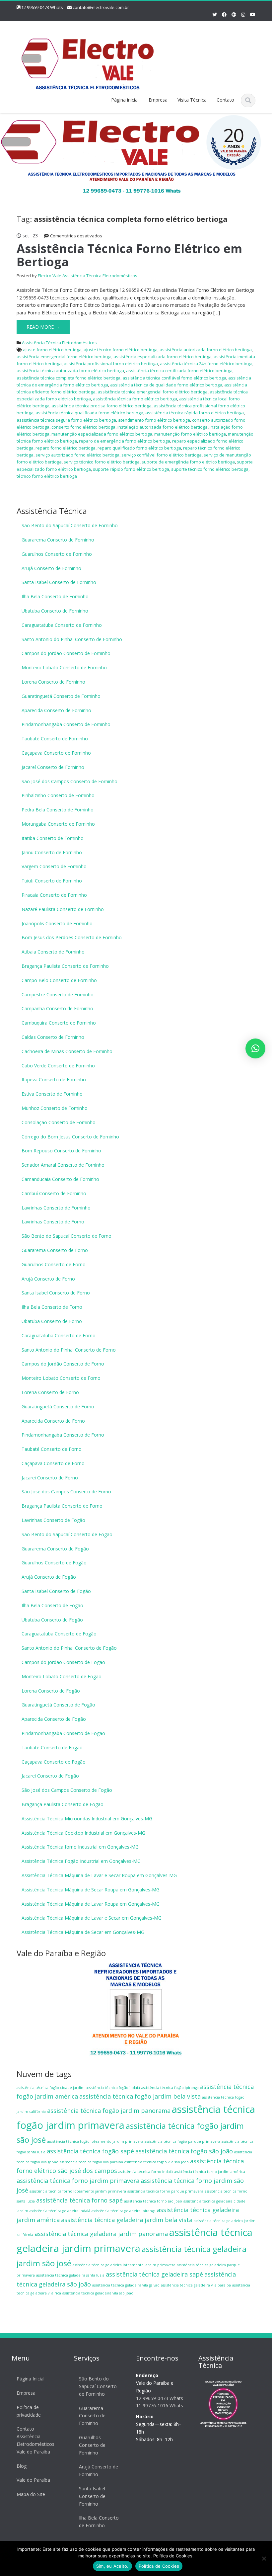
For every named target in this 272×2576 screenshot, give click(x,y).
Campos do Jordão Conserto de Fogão (63, 1662)
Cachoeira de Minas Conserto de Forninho (67, 1051)
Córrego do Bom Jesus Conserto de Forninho (70, 1137)
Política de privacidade (29, 2411)
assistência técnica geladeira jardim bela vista (127, 2220)
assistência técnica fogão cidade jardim (51, 2088)
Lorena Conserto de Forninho (53, 682)
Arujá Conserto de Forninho (51, 568)
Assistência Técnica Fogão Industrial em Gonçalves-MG (81, 1861)
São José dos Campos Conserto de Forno (66, 1492)
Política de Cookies (159, 2566)
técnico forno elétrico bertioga (47, 476)
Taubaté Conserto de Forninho (55, 739)
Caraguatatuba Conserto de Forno (59, 1335)
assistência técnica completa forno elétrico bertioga (68, 378)
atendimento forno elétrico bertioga (154, 420)
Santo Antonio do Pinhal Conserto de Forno (69, 1350)
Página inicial (125, 100)
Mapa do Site (31, 2494)
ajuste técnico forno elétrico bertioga (121, 350)
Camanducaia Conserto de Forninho (60, 1179)
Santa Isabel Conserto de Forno (56, 1293)
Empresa (158, 100)
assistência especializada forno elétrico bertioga (163, 357)
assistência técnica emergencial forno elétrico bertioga (153, 392)
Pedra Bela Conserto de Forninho (58, 810)
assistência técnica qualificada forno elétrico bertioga (89, 413)
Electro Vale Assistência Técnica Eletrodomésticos (88, 276)
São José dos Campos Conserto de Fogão (67, 1790)
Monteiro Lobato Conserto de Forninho (64, 667)
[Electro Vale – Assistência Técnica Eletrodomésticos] (88, 59)
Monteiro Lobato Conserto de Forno (61, 1378)
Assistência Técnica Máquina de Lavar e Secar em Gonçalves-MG (92, 1918)
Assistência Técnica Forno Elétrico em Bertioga (129, 255)
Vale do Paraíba (33, 2480)
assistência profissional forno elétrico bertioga (111, 364)
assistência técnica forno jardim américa (210, 2172)
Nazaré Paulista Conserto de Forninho (63, 909)
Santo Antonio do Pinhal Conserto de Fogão (69, 1648)
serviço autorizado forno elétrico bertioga (77, 455)
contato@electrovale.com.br (101, 7)
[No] (264, 2558)
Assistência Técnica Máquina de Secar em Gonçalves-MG (83, 1932)
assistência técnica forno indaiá (146, 2172)
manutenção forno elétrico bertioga (190, 434)
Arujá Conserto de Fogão (49, 1577)
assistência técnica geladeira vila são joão (98, 2293)
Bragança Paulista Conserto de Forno (62, 1506)
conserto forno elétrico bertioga (83, 427)
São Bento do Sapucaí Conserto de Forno (67, 1236)
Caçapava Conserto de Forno (53, 1463)
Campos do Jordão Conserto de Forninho (66, 653)
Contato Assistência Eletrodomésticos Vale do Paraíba (35, 2440)
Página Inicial (31, 2379)
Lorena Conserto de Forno (50, 1392)
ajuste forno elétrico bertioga (52, 350)
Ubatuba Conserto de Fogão (52, 1620)
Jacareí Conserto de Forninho (53, 767)
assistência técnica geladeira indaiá (60, 2211)
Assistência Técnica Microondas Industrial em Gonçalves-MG (87, 1819)
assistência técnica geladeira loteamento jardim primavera (124, 2265)
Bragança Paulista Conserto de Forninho (65, 966)
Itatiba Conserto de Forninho (53, 838)
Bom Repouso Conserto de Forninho (61, 1151)
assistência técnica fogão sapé (90, 2151)
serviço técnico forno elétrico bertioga (102, 462)
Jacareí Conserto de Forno (50, 1478)
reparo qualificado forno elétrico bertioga (139, 448)
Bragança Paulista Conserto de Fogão (63, 1804)
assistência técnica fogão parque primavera (182, 2141)
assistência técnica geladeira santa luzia (70, 2275)
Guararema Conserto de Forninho (58, 540)
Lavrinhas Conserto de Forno (53, 1222)
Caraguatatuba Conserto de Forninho (62, 625)
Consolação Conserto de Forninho (59, 1122)
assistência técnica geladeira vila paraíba (196, 2285)
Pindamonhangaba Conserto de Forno (63, 1435)
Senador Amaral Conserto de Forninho (63, 1165)
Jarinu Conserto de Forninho (52, 852)
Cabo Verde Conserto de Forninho (58, 1066)
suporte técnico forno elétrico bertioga (210, 469)
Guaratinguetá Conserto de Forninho (61, 696)
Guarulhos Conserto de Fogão (54, 1563)
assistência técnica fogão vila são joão (157, 2162)
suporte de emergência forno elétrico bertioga (188, 462)
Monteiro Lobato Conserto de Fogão (62, 1676)
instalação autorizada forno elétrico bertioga (163, 427)
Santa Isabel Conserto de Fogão (56, 1591)
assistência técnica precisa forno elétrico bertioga (102, 406)
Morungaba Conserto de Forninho (58, 824)
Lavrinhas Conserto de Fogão (53, 1520)
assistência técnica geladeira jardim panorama (101, 2234)
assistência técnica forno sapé (79, 2200)
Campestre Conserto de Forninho (58, 995)
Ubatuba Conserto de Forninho (55, 611)
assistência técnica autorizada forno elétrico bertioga (70, 371)
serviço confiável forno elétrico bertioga (162, 455)
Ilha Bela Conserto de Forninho (55, 596)
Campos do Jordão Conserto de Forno (63, 1364)
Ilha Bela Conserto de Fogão (52, 1605)
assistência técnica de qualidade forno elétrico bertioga (166, 385)
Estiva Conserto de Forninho (52, 1094)
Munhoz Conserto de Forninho (55, 1108)
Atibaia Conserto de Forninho (53, 952)
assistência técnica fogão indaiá (113, 2088)
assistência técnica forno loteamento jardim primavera (78, 2191)
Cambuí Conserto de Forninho (54, 1193)
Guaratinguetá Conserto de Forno (58, 1407)
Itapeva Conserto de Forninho (54, 1080)
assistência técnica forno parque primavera (165, 2191)
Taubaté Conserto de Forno (52, 1449)
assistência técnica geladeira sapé (154, 2274)
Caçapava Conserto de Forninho (56, 753)
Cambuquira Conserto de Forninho (59, 1023)
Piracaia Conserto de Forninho (54, 895)
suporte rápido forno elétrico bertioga (131, 469)
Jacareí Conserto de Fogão (50, 1776)
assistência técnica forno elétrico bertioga (135, 399)
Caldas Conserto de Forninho (53, 1037)
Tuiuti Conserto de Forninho (52, 881)
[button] (255, 1048)
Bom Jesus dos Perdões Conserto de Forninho (72, 937)
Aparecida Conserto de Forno (53, 1421)
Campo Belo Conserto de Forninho (59, 980)
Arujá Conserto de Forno (48, 1279)
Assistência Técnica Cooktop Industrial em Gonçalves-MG (83, 1833)
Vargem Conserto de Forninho (54, 866)
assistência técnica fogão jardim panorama (109, 2111)
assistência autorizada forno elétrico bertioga (206, 350)
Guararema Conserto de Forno (55, 1250)
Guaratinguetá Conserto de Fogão (58, 1705)
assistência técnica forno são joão (153, 2201)
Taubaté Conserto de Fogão (52, 1747)
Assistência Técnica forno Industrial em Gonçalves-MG (80, 1847)
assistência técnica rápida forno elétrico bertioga (195, 413)
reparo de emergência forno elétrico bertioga (125, 441)
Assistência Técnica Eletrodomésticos (59, 343)
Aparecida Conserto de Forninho (56, 710)
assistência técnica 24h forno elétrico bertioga (206, 364)
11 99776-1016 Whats (160, 2406)
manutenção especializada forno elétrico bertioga (102, 434)
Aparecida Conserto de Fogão (54, 1719)
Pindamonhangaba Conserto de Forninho (66, 724)
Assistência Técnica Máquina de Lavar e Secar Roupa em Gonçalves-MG (99, 1875)
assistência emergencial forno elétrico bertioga (64, 357)
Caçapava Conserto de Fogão (54, 1762)
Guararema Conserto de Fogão (55, 1549)
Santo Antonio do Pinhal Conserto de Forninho (72, 639)
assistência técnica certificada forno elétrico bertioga (179, 371)
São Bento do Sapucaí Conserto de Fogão (67, 1534)
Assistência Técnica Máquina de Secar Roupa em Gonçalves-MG (91, 1890)
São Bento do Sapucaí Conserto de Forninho (70, 525)
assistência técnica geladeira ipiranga (124, 2211)
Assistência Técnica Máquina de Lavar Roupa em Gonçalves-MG (91, 1904)
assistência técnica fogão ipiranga (170, 2088)
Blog (22, 2466)
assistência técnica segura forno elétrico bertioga (66, 420)
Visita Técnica (192, 100)
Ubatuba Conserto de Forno (52, 1321)
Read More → (43, 327)
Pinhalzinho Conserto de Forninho (58, 795)
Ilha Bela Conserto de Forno (52, 1307)
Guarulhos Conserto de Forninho (57, 554)
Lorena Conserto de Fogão (51, 1691)
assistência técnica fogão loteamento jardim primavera (95, 2141)
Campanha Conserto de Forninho (57, 1008)
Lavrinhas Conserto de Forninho (56, 1208)
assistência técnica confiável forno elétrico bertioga (174, 378)
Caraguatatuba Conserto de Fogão (59, 1634)
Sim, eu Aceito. (112, 2566)
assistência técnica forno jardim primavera (78, 2181)
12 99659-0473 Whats (42, 7)
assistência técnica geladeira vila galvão (126, 2285)
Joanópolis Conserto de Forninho (57, 923)
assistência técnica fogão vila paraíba (91, 2162)
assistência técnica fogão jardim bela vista (140, 2096)
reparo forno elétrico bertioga (66, 448)
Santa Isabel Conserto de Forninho (59, 582)
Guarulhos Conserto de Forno (54, 1264)
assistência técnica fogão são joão (184, 2151)
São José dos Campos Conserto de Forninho (69, 781)
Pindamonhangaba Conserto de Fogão (63, 1733)
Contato (225, 100)
